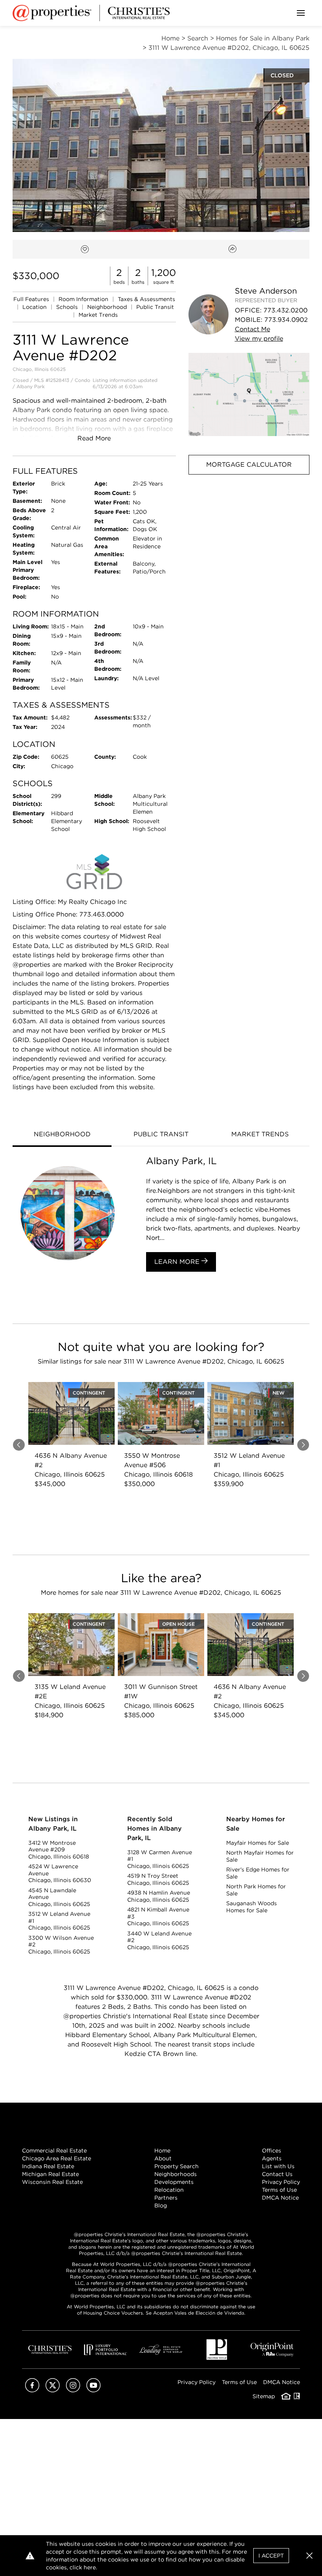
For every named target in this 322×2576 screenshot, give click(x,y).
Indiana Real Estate (48, 2166)
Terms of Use (279, 2190)
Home (162, 2151)
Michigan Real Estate (50, 2174)
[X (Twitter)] (53, 2390)
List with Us (278, 2166)
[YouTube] (93, 2390)
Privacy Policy (281, 2182)
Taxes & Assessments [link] (146, 299)
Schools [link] (68, 307)
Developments (174, 2182)
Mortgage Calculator (249, 465)
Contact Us (277, 2174)
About (163, 2158)
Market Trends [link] (98, 315)
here (90, 2567)
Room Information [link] (84, 299)
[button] (249, 394)
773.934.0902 (286, 320)
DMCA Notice (280, 2198)
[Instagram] (73, 2390)
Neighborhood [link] (108, 307)
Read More (94, 438)
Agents (272, 2158)
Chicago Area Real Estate (57, 2158)
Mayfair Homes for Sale (258, 1843)
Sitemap (264, 2396)
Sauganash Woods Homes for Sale (252, 1907)
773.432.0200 (285, 310)
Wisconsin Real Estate (52, 2182)
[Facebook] (32, 2390)
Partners (166, 2198)
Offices (272, 2151)
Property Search (177, 2166)
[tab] (62, 1135)
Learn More (178, 1262)
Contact (252, 329)
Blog (161, 2205)
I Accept (271, 2556)
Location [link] (35, 307)
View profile (259, 339)
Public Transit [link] (155, 307)
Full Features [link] (32, 299)
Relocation (169, 2190)
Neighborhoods (176, 2174)
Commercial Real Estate (54, 2151)
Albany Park (31, 386)
